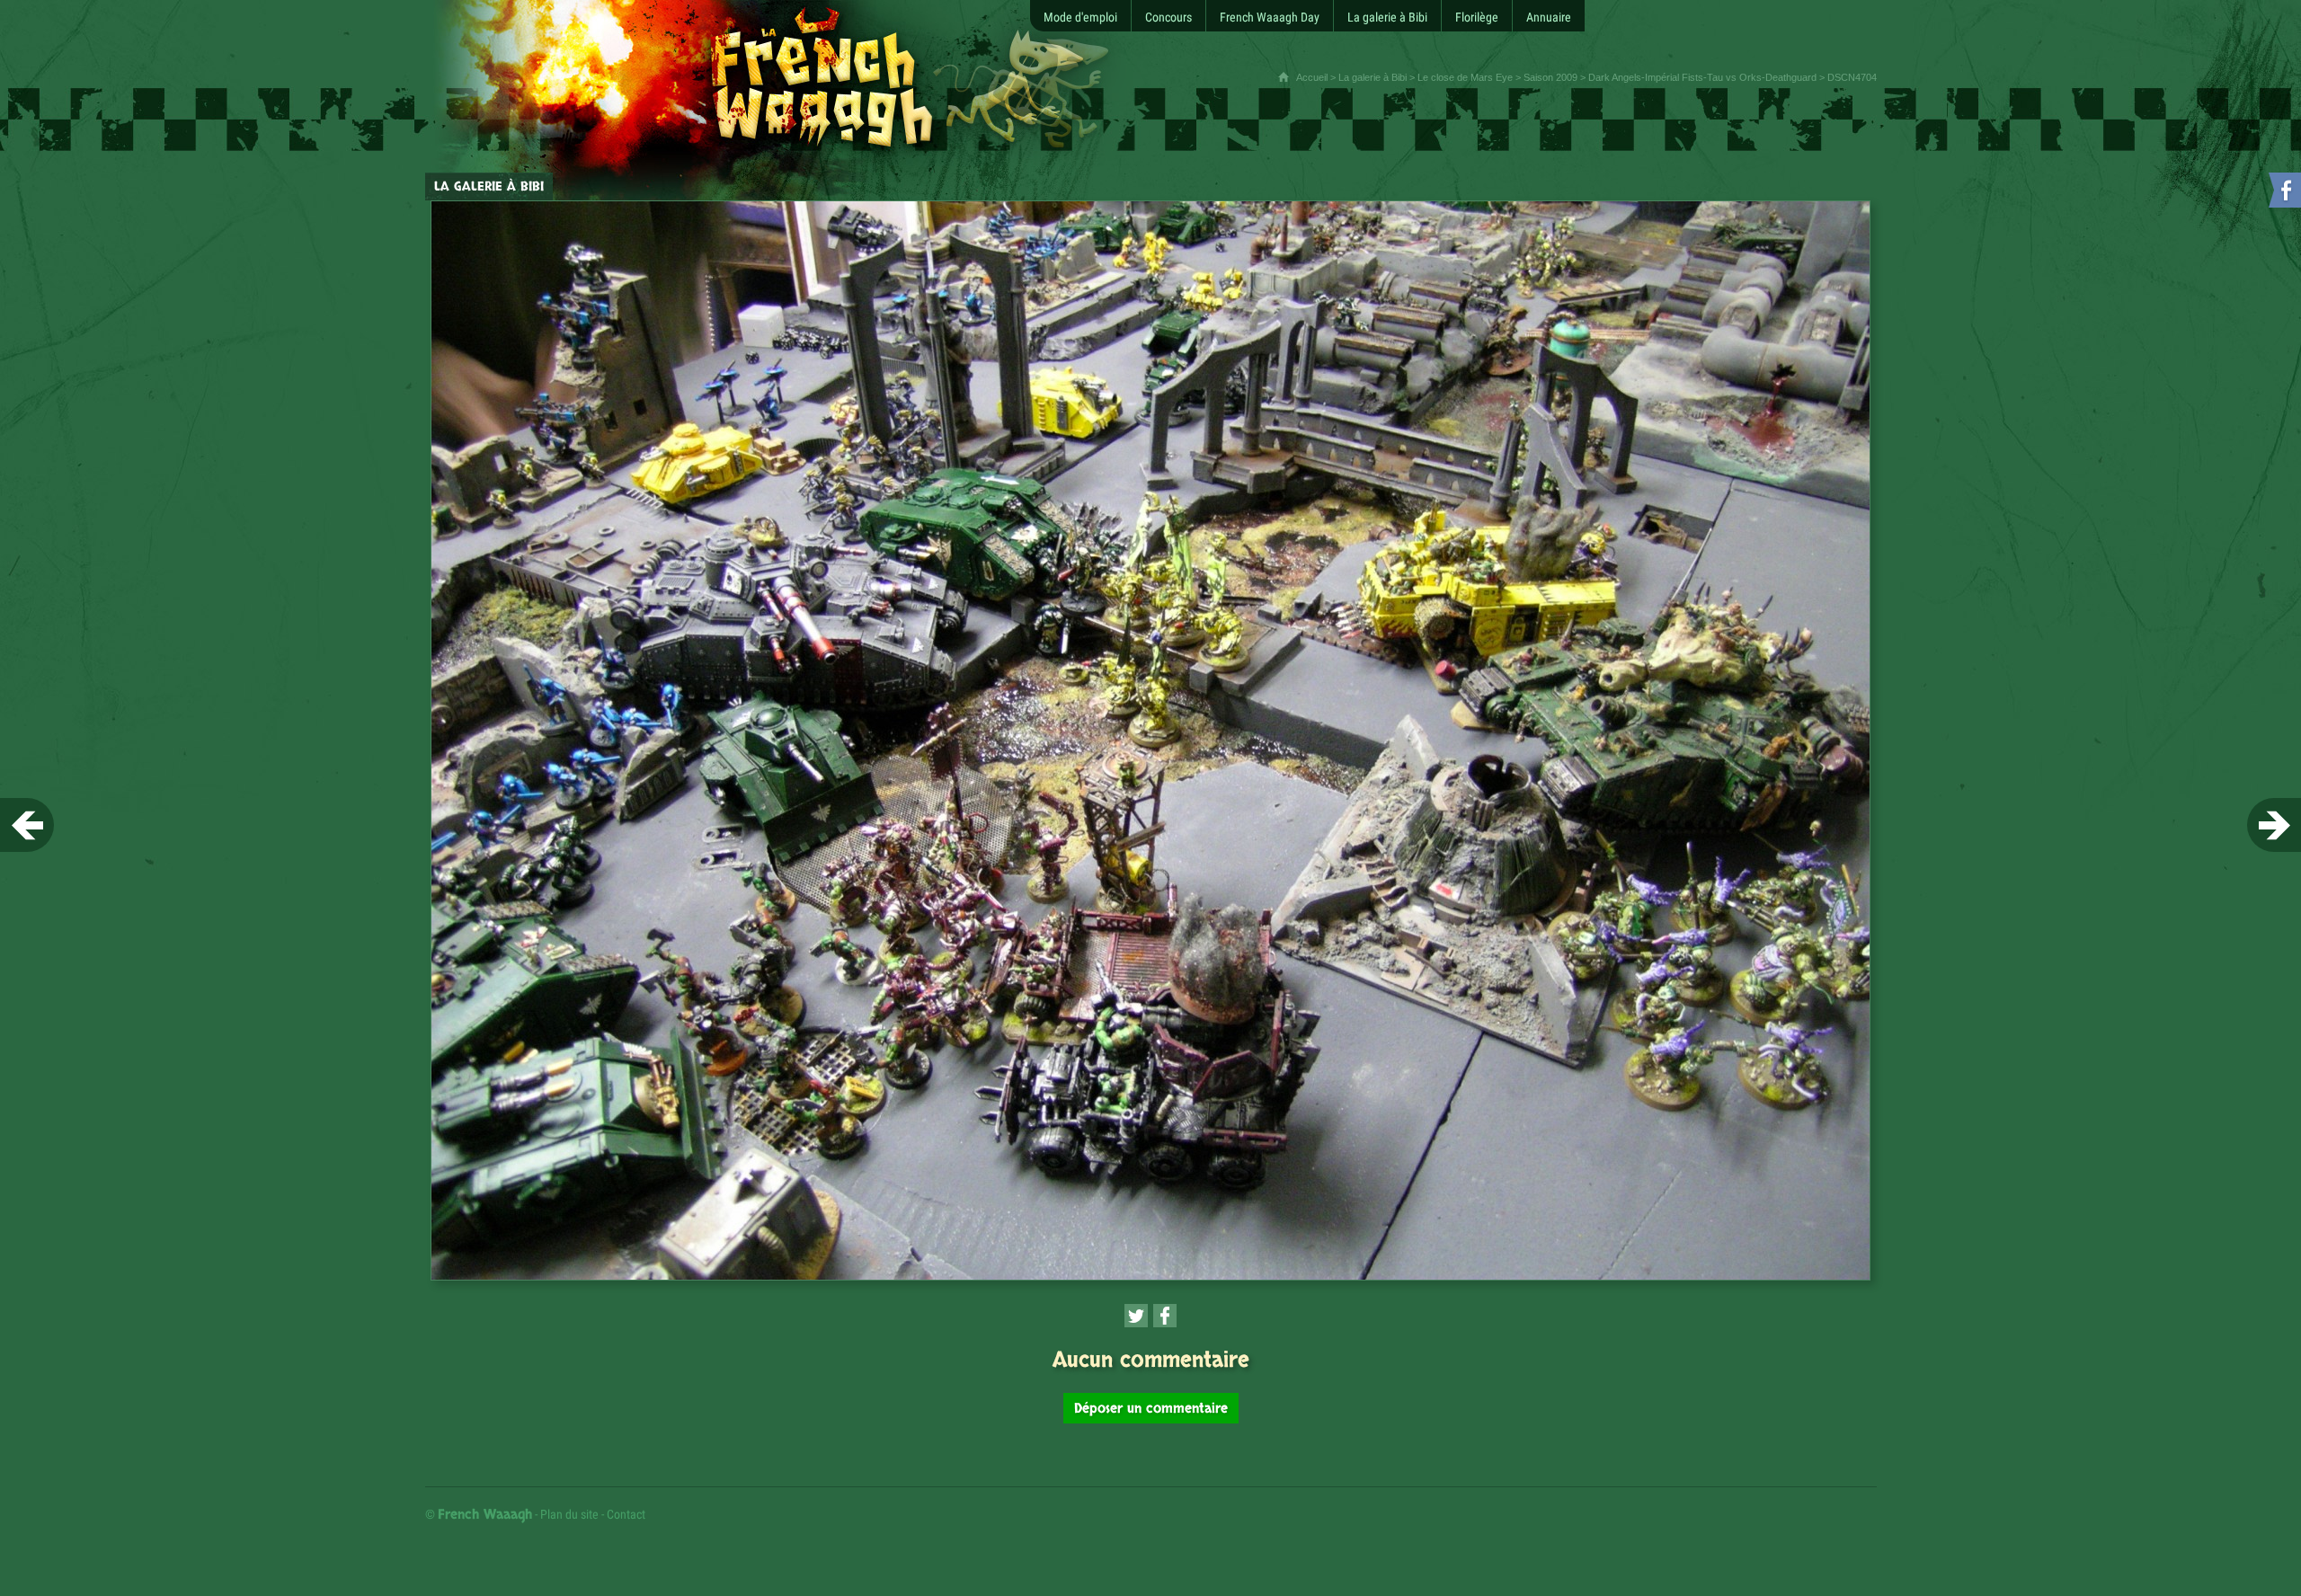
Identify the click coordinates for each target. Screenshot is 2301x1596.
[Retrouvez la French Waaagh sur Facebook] (2283, 194)
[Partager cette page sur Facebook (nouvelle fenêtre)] (1165, 1316)
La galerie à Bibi (1373, 77)
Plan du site (569, 1514)
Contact (626, 1514)
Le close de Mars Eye (1465, 77)
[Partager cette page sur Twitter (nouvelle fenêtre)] (1136, 1316)
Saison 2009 (1550, 77)
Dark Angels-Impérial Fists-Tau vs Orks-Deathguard (1702, 77)
